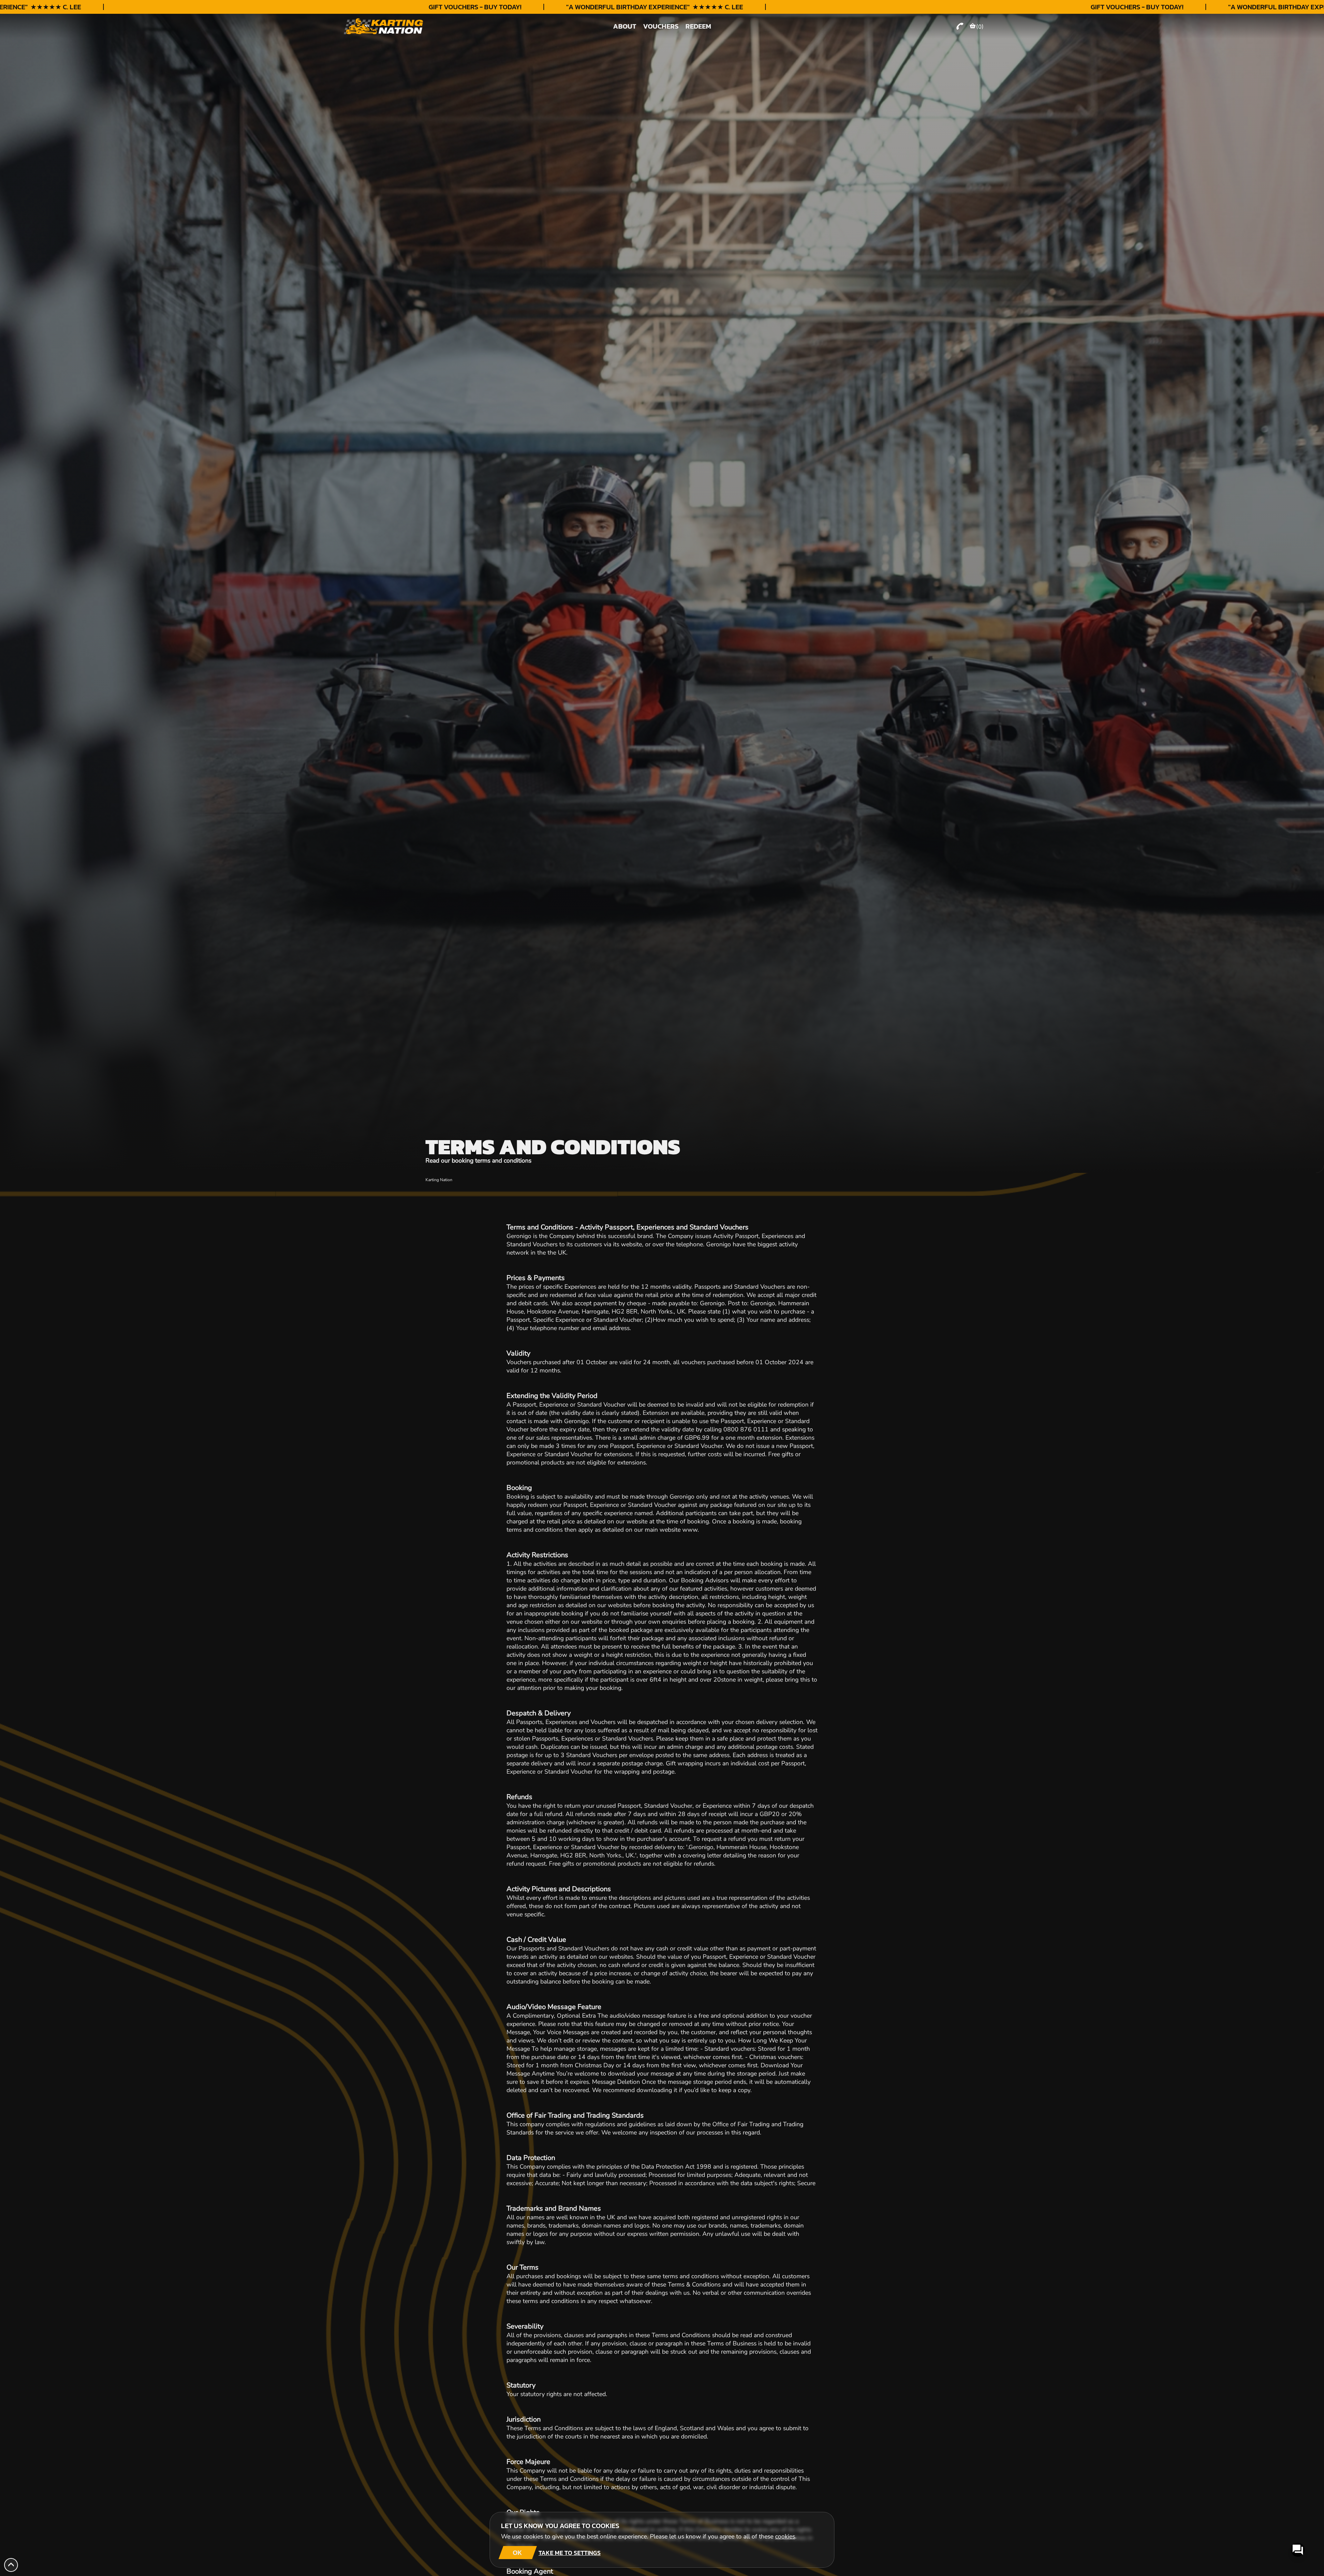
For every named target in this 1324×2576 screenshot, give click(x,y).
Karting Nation (439, 1180)
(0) (980, 27)
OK (517, 2553)
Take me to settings (570, 2553)
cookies (785, 2536)
